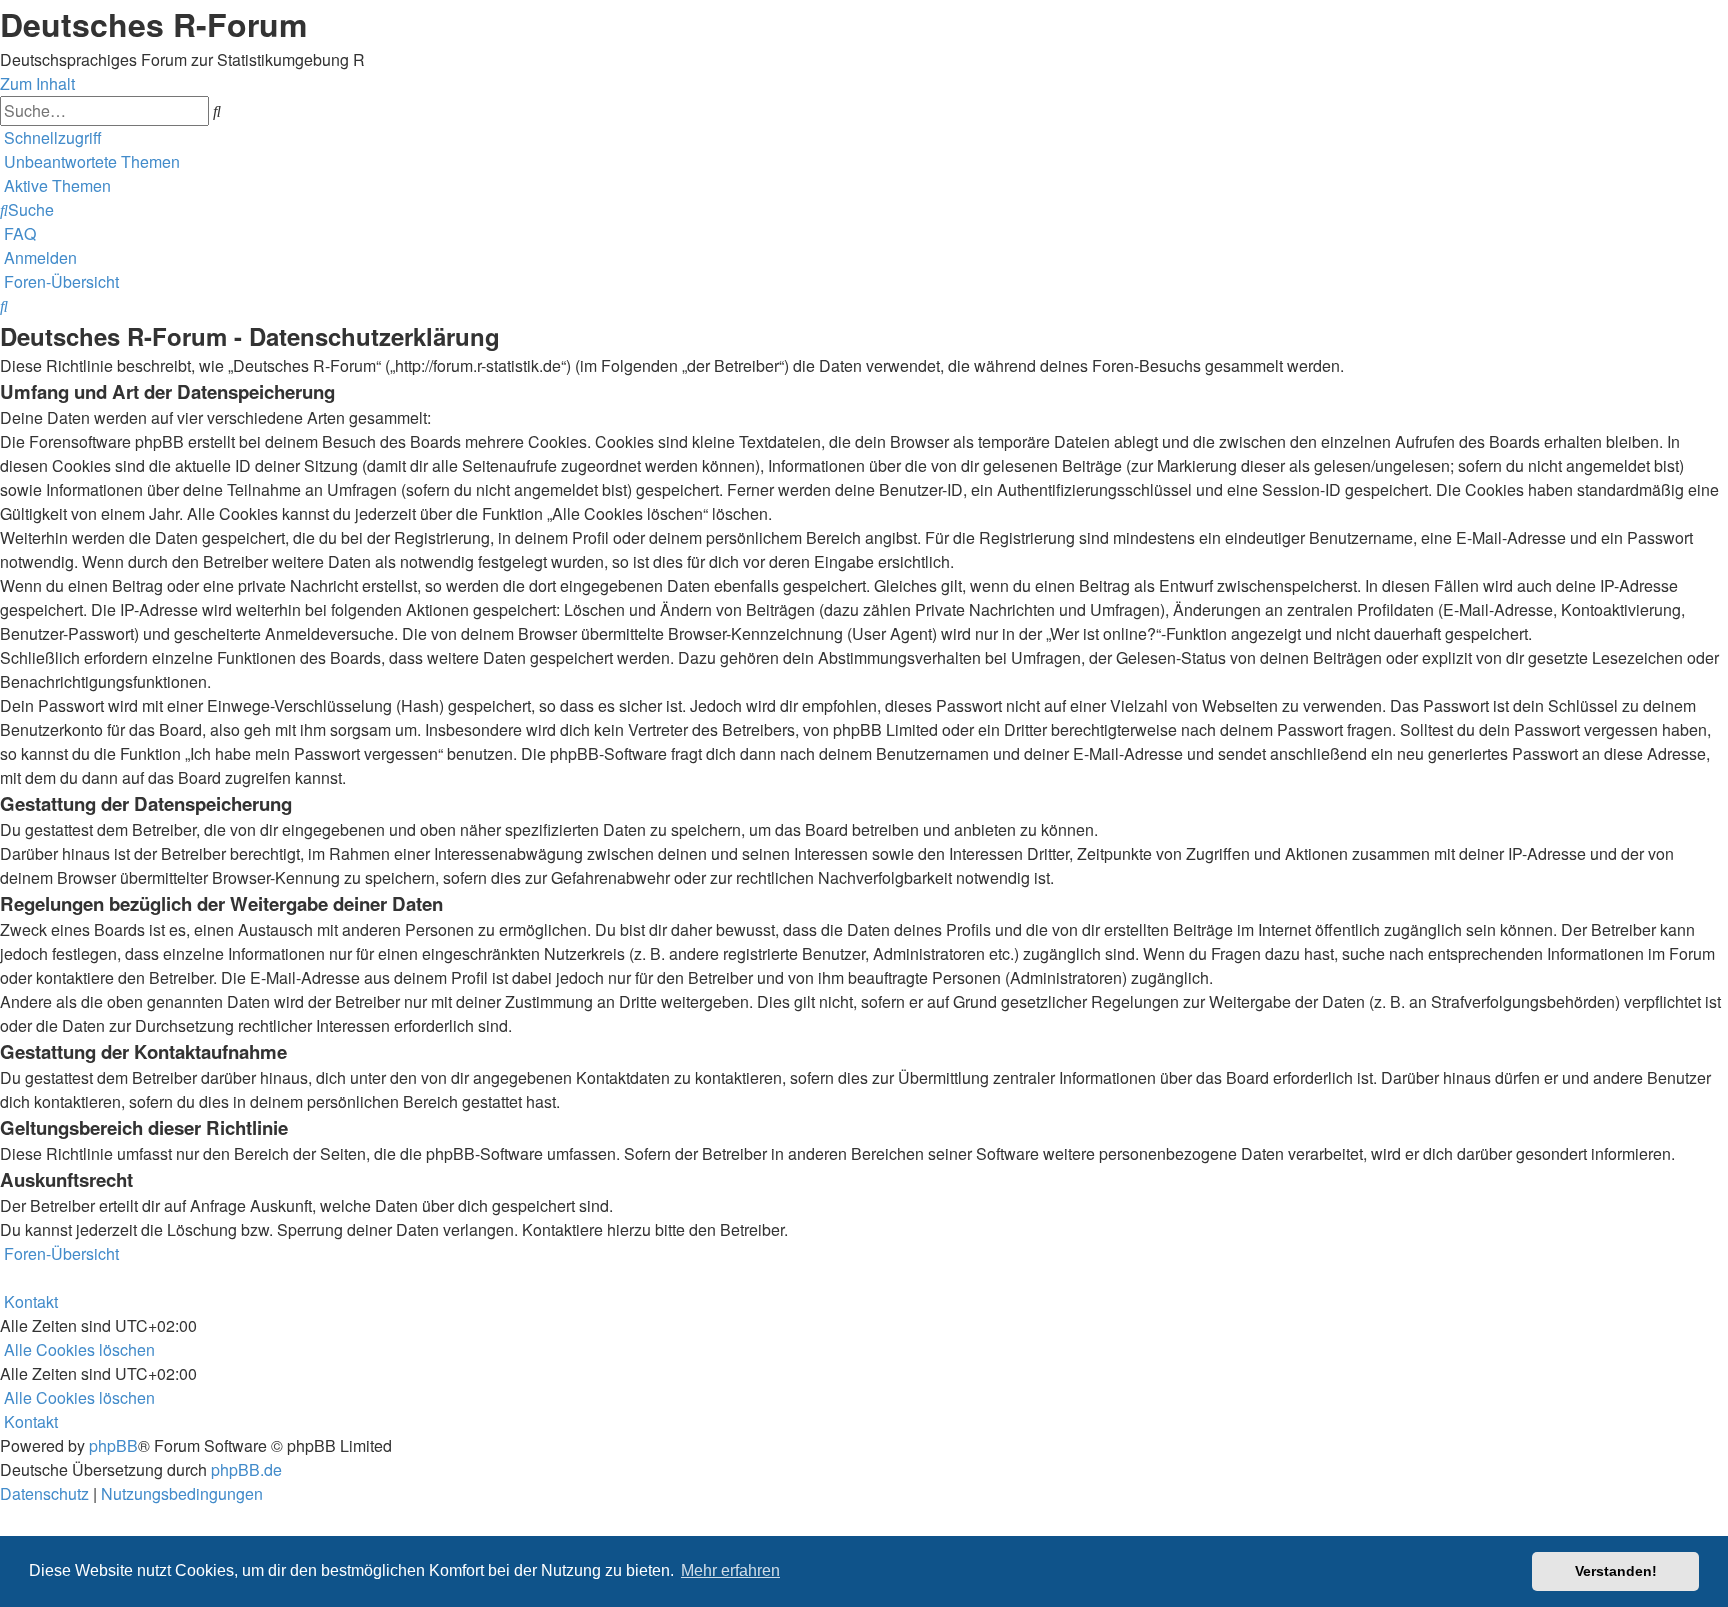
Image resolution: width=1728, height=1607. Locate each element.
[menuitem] (90, 161)
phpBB (113, 1445)
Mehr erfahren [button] (730, 1570)
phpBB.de (246, 1469)
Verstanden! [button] (1616, 1571)
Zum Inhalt (37, 83)
